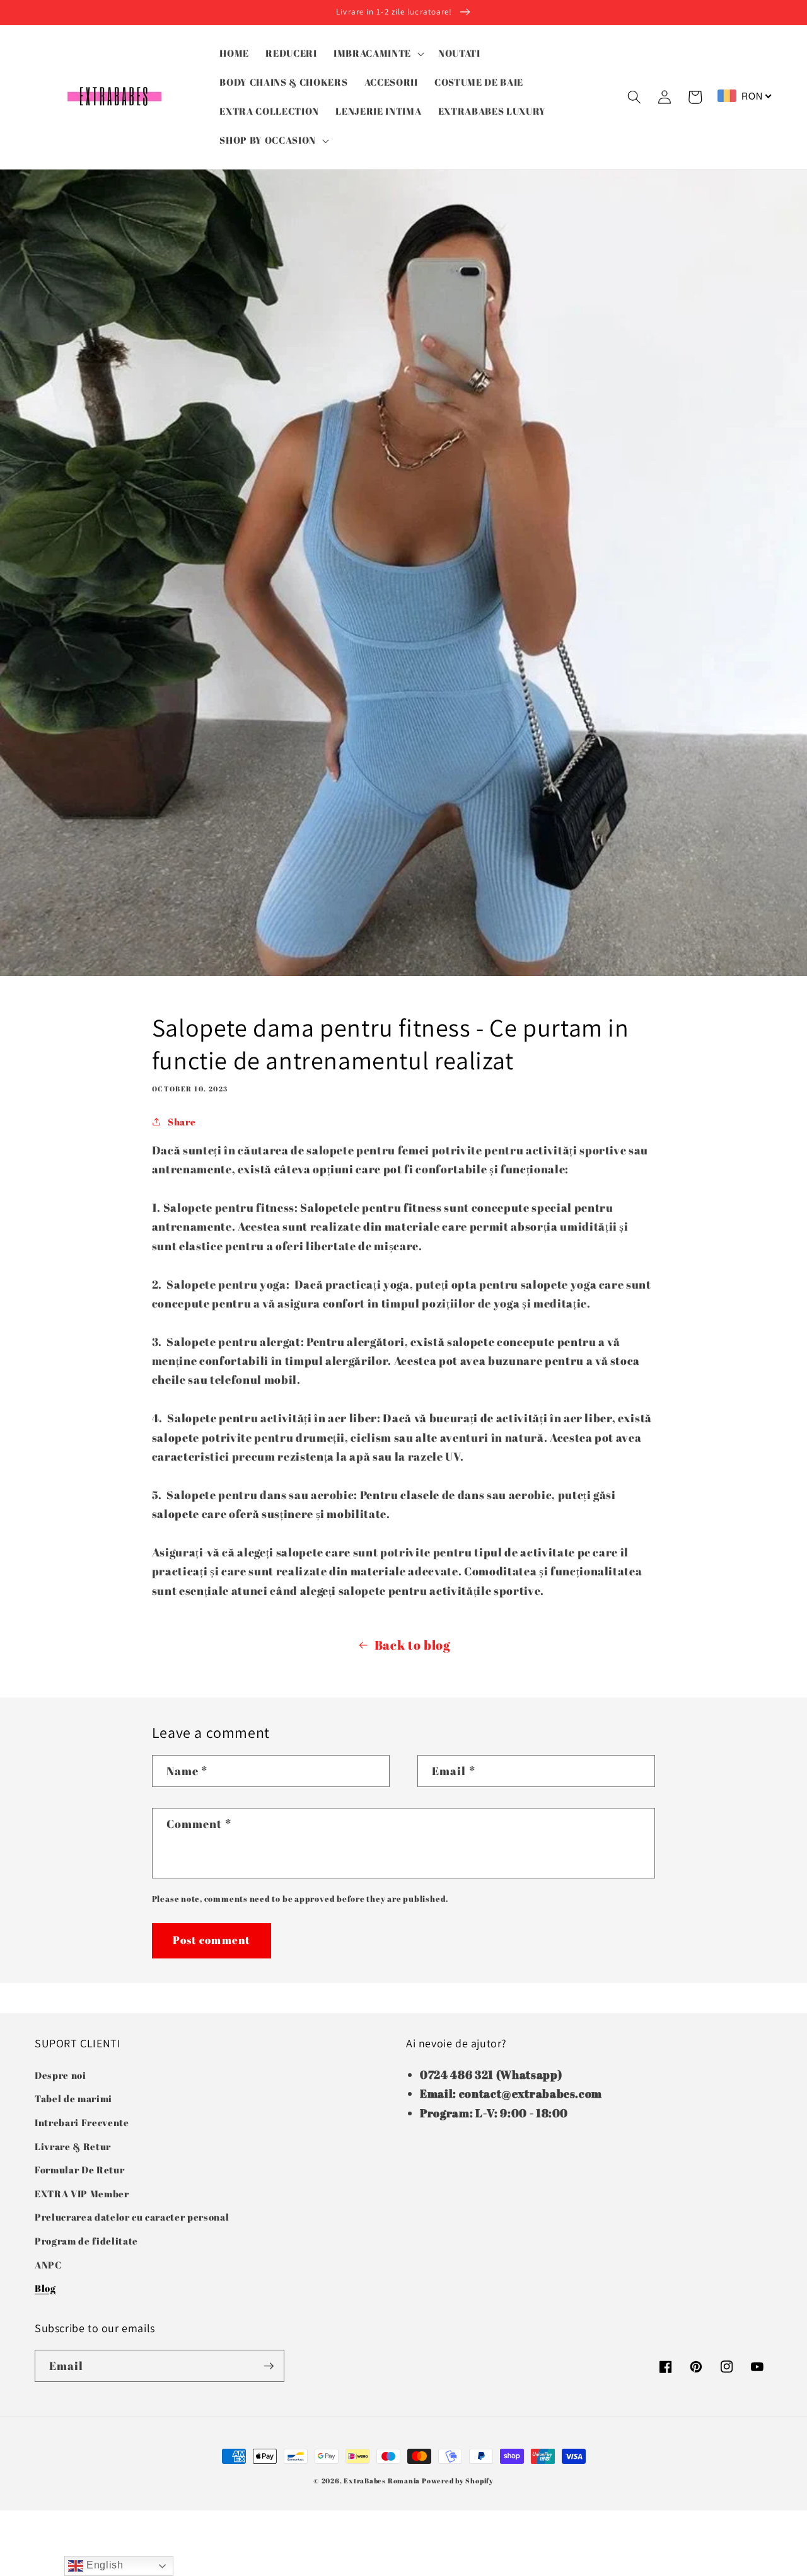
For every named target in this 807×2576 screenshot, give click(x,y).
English (103, 2565)
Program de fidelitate (86, 2241)
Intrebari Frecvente (82, 2122)
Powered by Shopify (458, 2481)
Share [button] (182, 1122)
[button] (378, 54)
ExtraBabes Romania (382, 2481)
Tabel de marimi (73, 2098)
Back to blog (412, 1645)
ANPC (48, 2265)
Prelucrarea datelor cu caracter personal (132, 2217)
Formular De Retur (79, 2170)
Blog (45, 2288)
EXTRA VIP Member (82, 2194)
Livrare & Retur (73, 2146)
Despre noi (61, 2075)
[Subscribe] (269, 2366)
